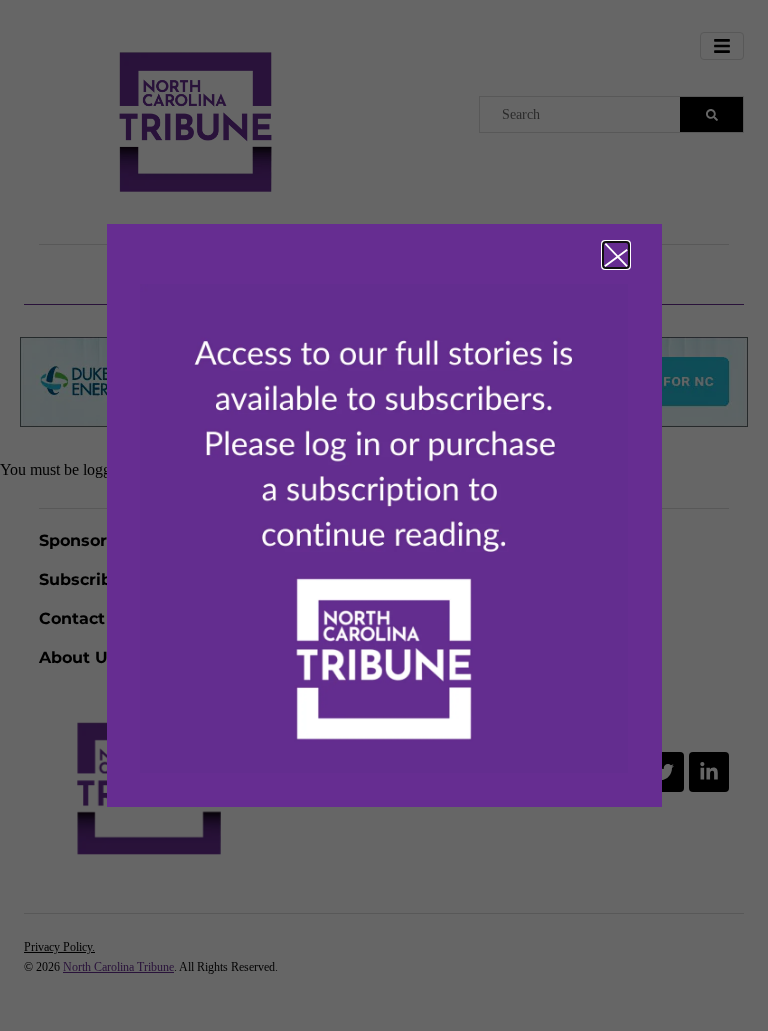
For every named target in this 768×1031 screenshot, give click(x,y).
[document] (384, 515)
